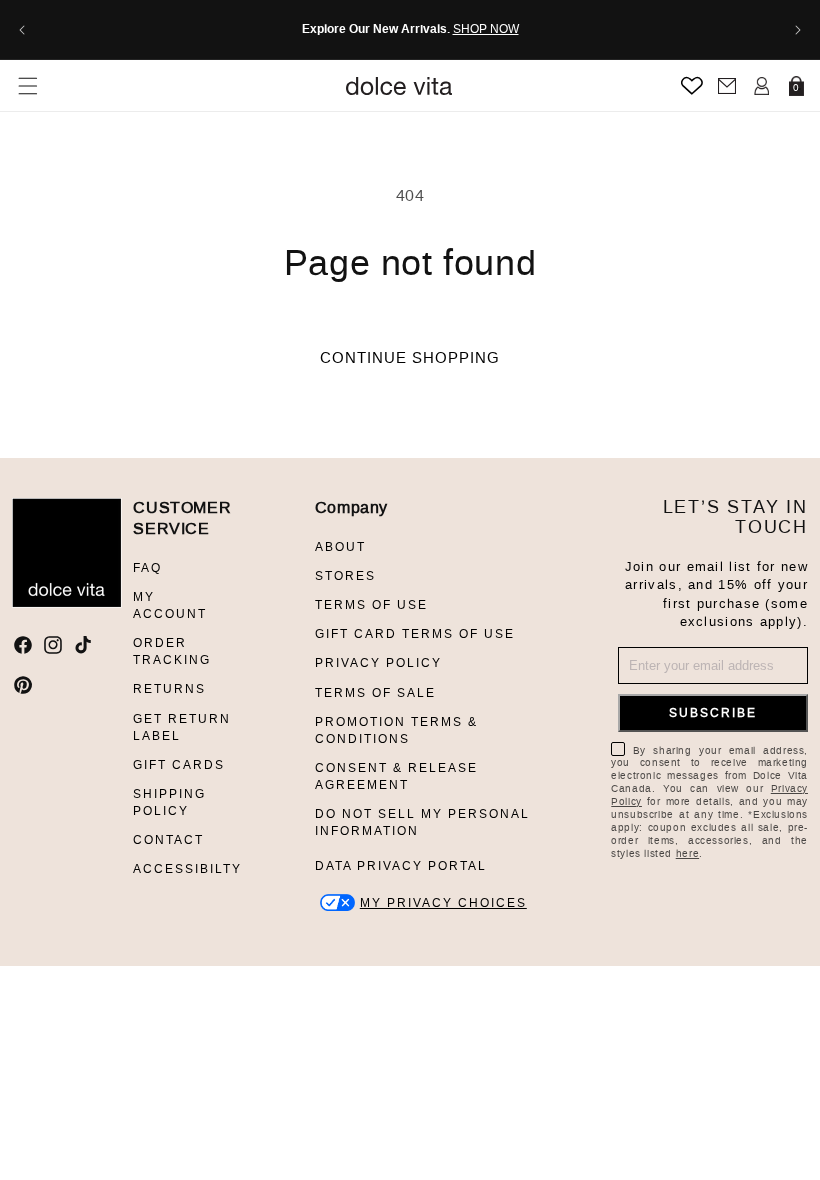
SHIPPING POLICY (169, 802)
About (340, 547)
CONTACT (168, 840)
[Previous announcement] (22, 30)
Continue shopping (410, 358)
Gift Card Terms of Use (415, 634)
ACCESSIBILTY (187, 869)
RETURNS (169, 689)
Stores (345, 576)
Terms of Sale (375, 693)
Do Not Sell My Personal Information (422, 822)
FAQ (147, 568)
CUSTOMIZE (443, 902)
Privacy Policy (378, 663)
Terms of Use (371, 605)
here (687, 853)
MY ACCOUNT (170, 605)
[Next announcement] (798, 30)
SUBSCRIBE (713, 713)
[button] (27, 85)
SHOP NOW (486, 29)
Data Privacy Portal (401, 866)
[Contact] (726, 85)
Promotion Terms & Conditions (396, 730)
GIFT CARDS (179, 765)
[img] (23, 645)
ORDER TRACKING (172, 651)
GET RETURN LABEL (182, 727)
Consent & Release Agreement (396, 776)
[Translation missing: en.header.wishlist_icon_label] (692, 86)
